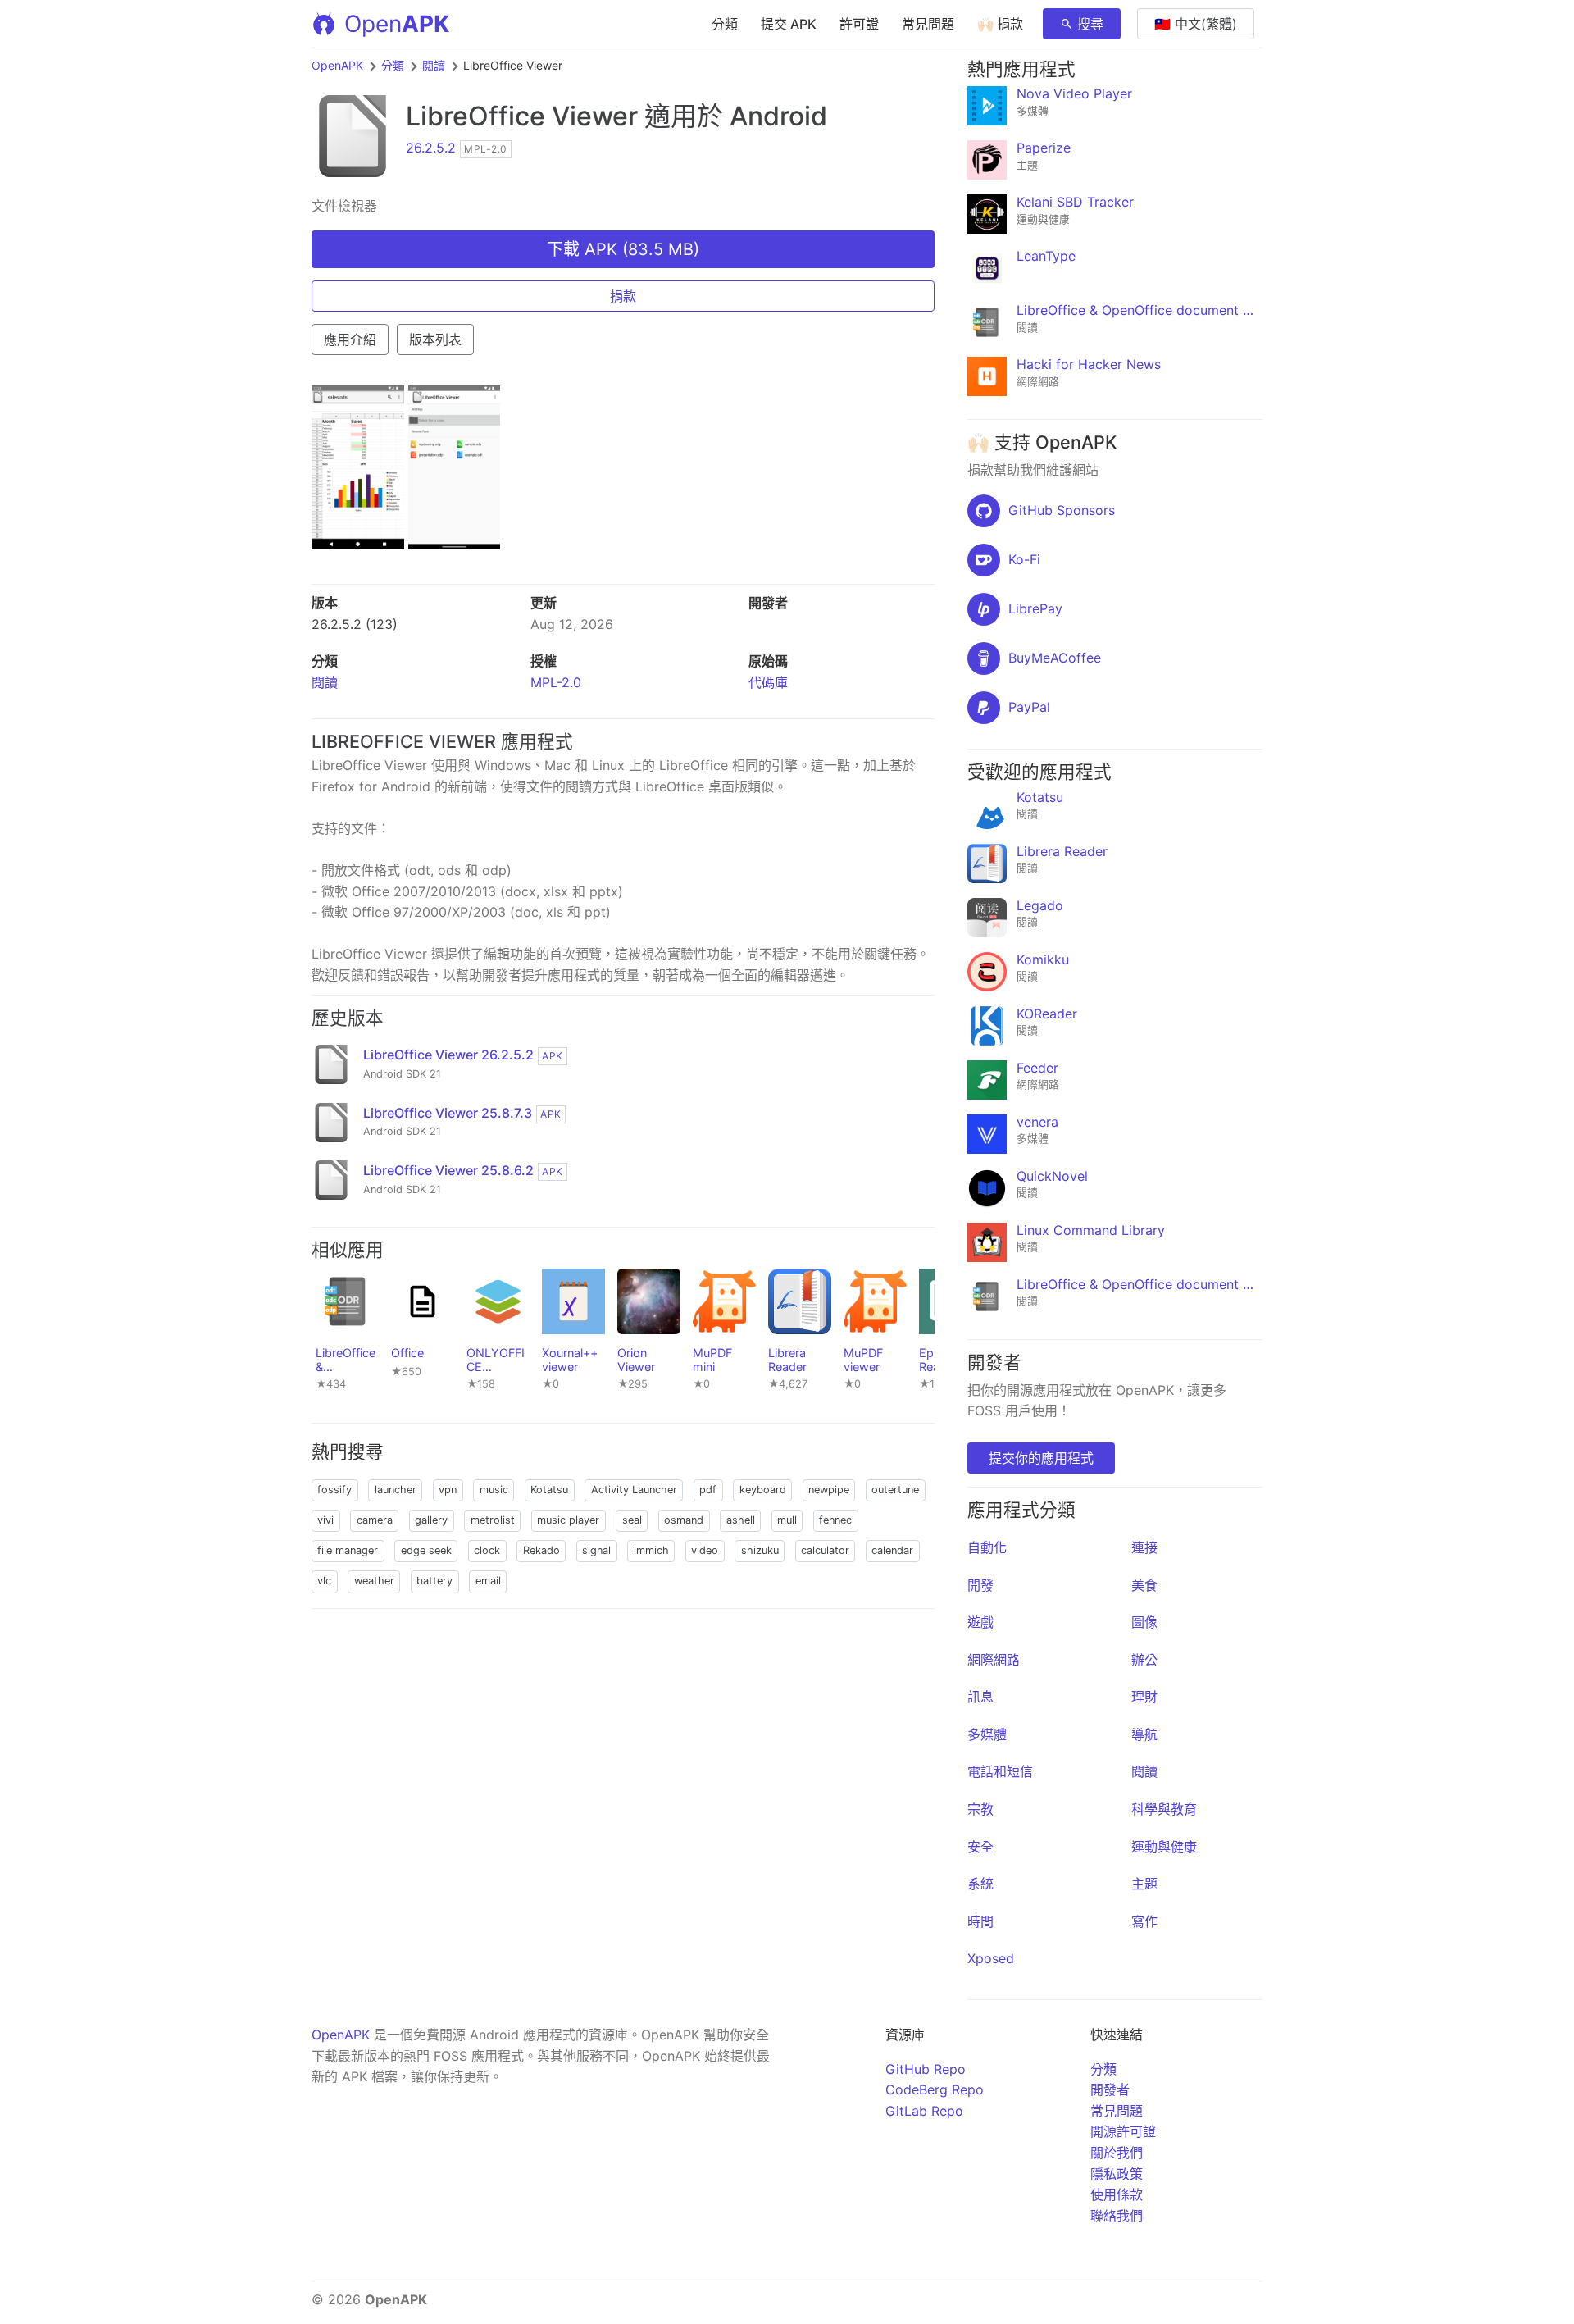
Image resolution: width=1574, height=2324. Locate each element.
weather (374, 1581)
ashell (741, 1520)
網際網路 (994, 1660)
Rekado (541, 1550)
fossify (334, 1490)
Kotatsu (549, 1490)
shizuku (760, 1550)
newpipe (829, 1490)
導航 (1144, 1734)
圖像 (1144, 1622)
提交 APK (789, 24)
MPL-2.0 (556, 682)
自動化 (987, 1547)
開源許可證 (1123, 2131)
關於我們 (1117, 2153)
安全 (980, 1847)
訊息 (980, 1697)
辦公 (1144, 1660)
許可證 (859, 24)
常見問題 (928, 24)
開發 (980, 1585)
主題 (1144, 1884)
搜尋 (1090, 24)
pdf (708, 1490)
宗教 (980, 1809)
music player (568, 1520)
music (494, 1490)
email (488, 1581)
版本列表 (435, 339)
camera (375, 1520)
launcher (396, 1490)
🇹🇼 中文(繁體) (1196, 24)
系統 (980, 1884)
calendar (892, 1550)
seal (632, 1520)
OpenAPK (337, 65)
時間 (980, 1921)
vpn (448, 1490)
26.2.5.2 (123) (355, 624)
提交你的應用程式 (1041, 1458)
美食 (1144, 1585)
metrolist (493, 1520)
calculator (825, 1550)
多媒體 (987, 1734)
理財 (1144, 1697)
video (705, 1550)
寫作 (1144, 1921)
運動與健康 (1164, 1847)
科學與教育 (1164, 1809)
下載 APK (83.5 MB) (623, 249)
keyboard (763, 1490)
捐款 (623, 296)
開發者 (1110, 2089)
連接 (1144, 1547)
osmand (684, 1520)
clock (487, 1550)
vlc (324, 1581)
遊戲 (980, 1622)
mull (787, 1520)
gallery (431, 1520)
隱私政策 (1117, 2174)
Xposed (991, 1958)
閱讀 (434, 65)
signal (596, 1550)
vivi (325, 1520)
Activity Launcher (634, 1490)
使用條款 (1117, 2194)
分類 (725, 24)
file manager (348, 1550)
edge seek (426, 1550)
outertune (895, 1490)
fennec (835, 1520)
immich (651, 1550)
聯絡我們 (1117, 2216)
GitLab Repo (924, 2111)
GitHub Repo (926, 2069)
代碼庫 (768, 682)
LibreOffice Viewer (522, 116)
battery (434, 1581)
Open (397, 24)
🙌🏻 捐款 (1000, 24)
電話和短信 (1000, 1771)
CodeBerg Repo (935, 2089)
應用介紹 (350, 339)
